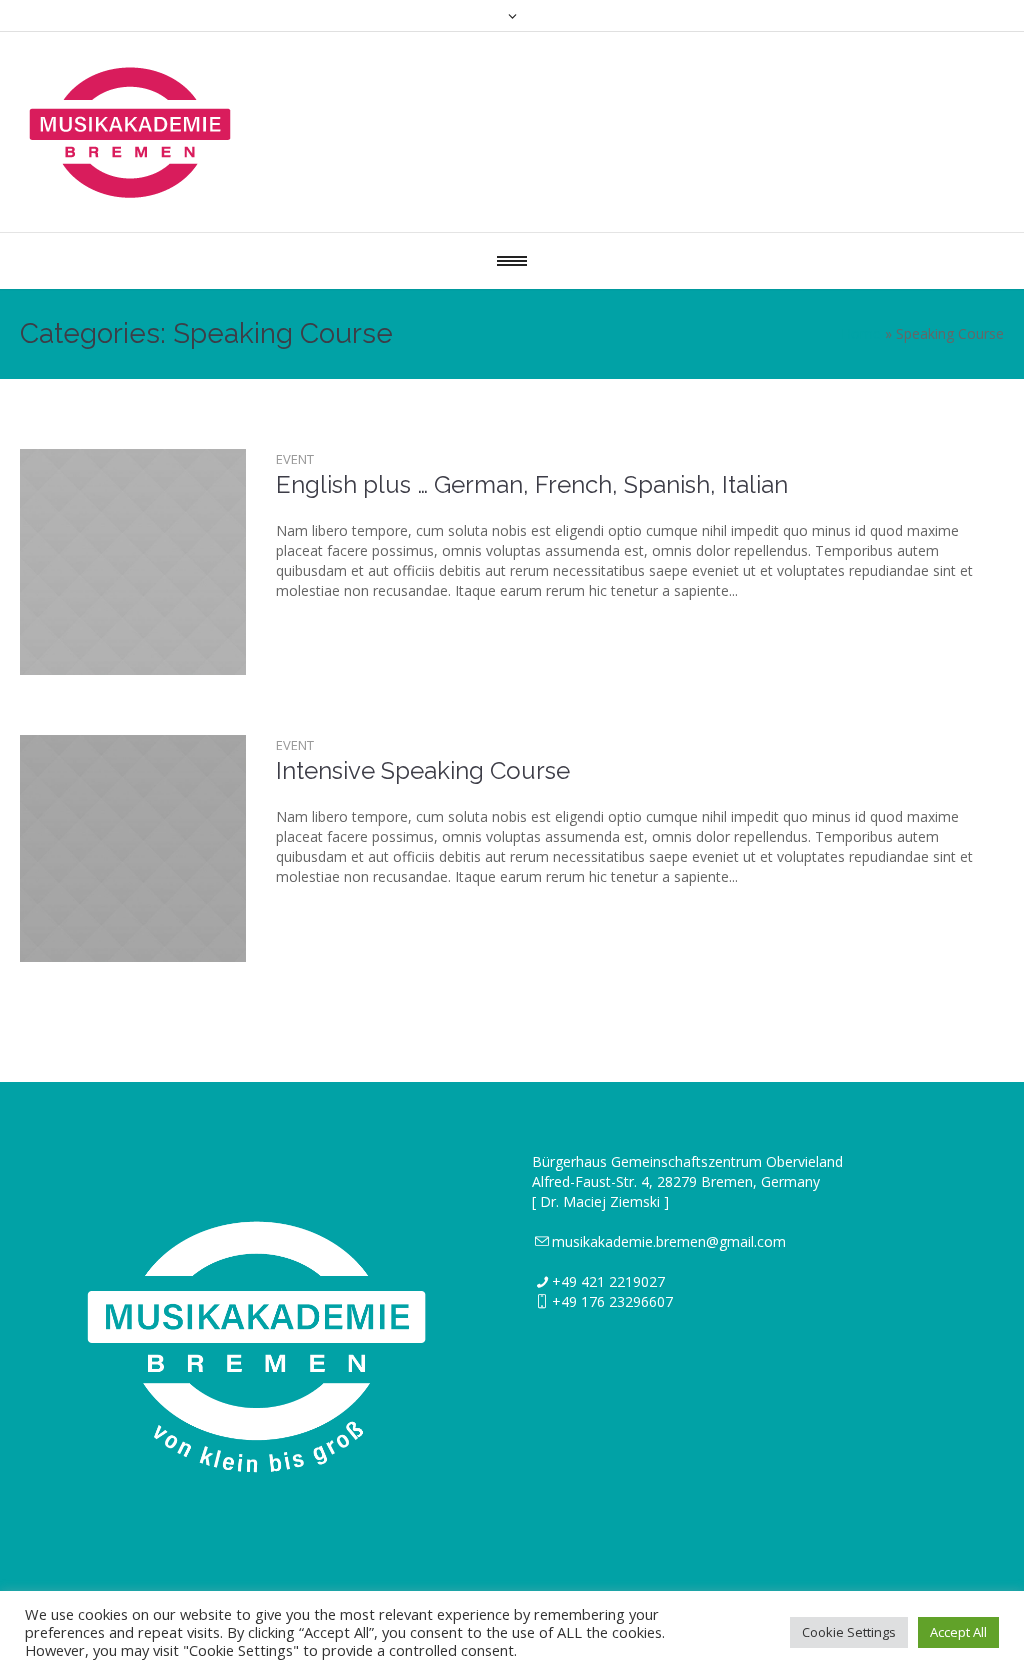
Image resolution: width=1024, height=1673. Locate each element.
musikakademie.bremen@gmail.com (669, 1241)
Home (861, 333)
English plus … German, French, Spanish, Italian (532, 484)
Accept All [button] (958, 1632)
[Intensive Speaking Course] (133, 848)
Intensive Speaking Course (423, 770)
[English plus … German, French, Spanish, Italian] (133, 562)
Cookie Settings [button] (849, 1632)
